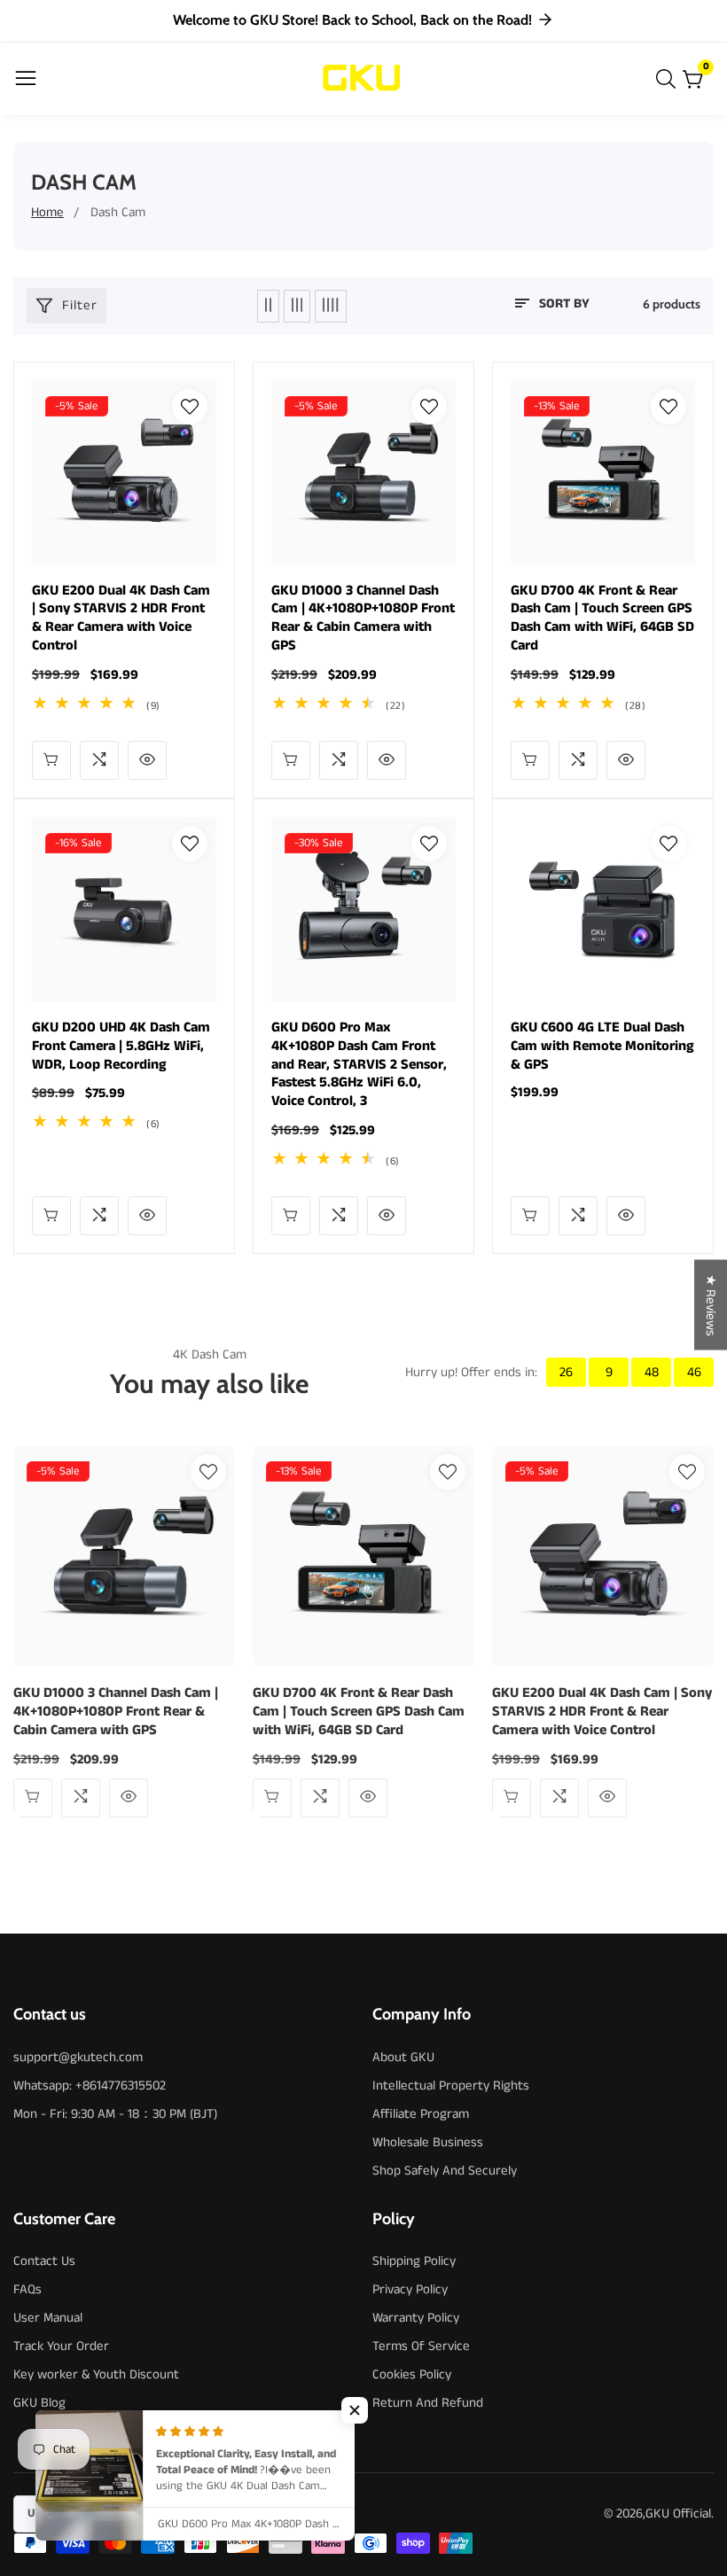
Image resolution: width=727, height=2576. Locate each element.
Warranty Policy (416, 2318)
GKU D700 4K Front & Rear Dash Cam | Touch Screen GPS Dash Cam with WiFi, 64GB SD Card (602, 619)
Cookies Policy (412, 2374)
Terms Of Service (421, 2346)
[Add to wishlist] (190, 407)
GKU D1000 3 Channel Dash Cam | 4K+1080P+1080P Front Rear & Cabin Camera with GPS (363, 619)
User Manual (48, 2318)
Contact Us (44, 2261)
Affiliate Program (421, 2114)
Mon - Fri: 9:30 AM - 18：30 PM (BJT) (115, 2114)
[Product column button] (268, 306)
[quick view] (51, 760)
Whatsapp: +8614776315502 (90, 2086)
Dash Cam (118, 212)
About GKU (403, 2057)
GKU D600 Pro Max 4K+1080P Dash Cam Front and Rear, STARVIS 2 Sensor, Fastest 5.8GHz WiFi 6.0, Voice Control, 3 (359, 1065)
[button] (355, 2410)
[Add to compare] (99, 760)
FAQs (27, 2289)
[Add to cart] (291, 760)
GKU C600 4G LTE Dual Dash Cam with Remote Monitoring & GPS (602, 1047)
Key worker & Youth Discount (96, 2374)
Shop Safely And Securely (445, 2171)
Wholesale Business (428, 2142)
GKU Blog (39, 2403)
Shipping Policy (414, 2261)
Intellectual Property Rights (451, 2086)
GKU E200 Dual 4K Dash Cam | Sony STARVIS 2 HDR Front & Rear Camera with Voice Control (121, 619)
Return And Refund (428, 2403)
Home (47, 212)
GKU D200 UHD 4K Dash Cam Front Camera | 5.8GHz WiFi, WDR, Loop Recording (121, 1047)
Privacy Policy (410, 2289)
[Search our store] (669, 79)
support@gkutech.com (78, 2057)
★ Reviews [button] (711, 1304)
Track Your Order (61, 2346)
